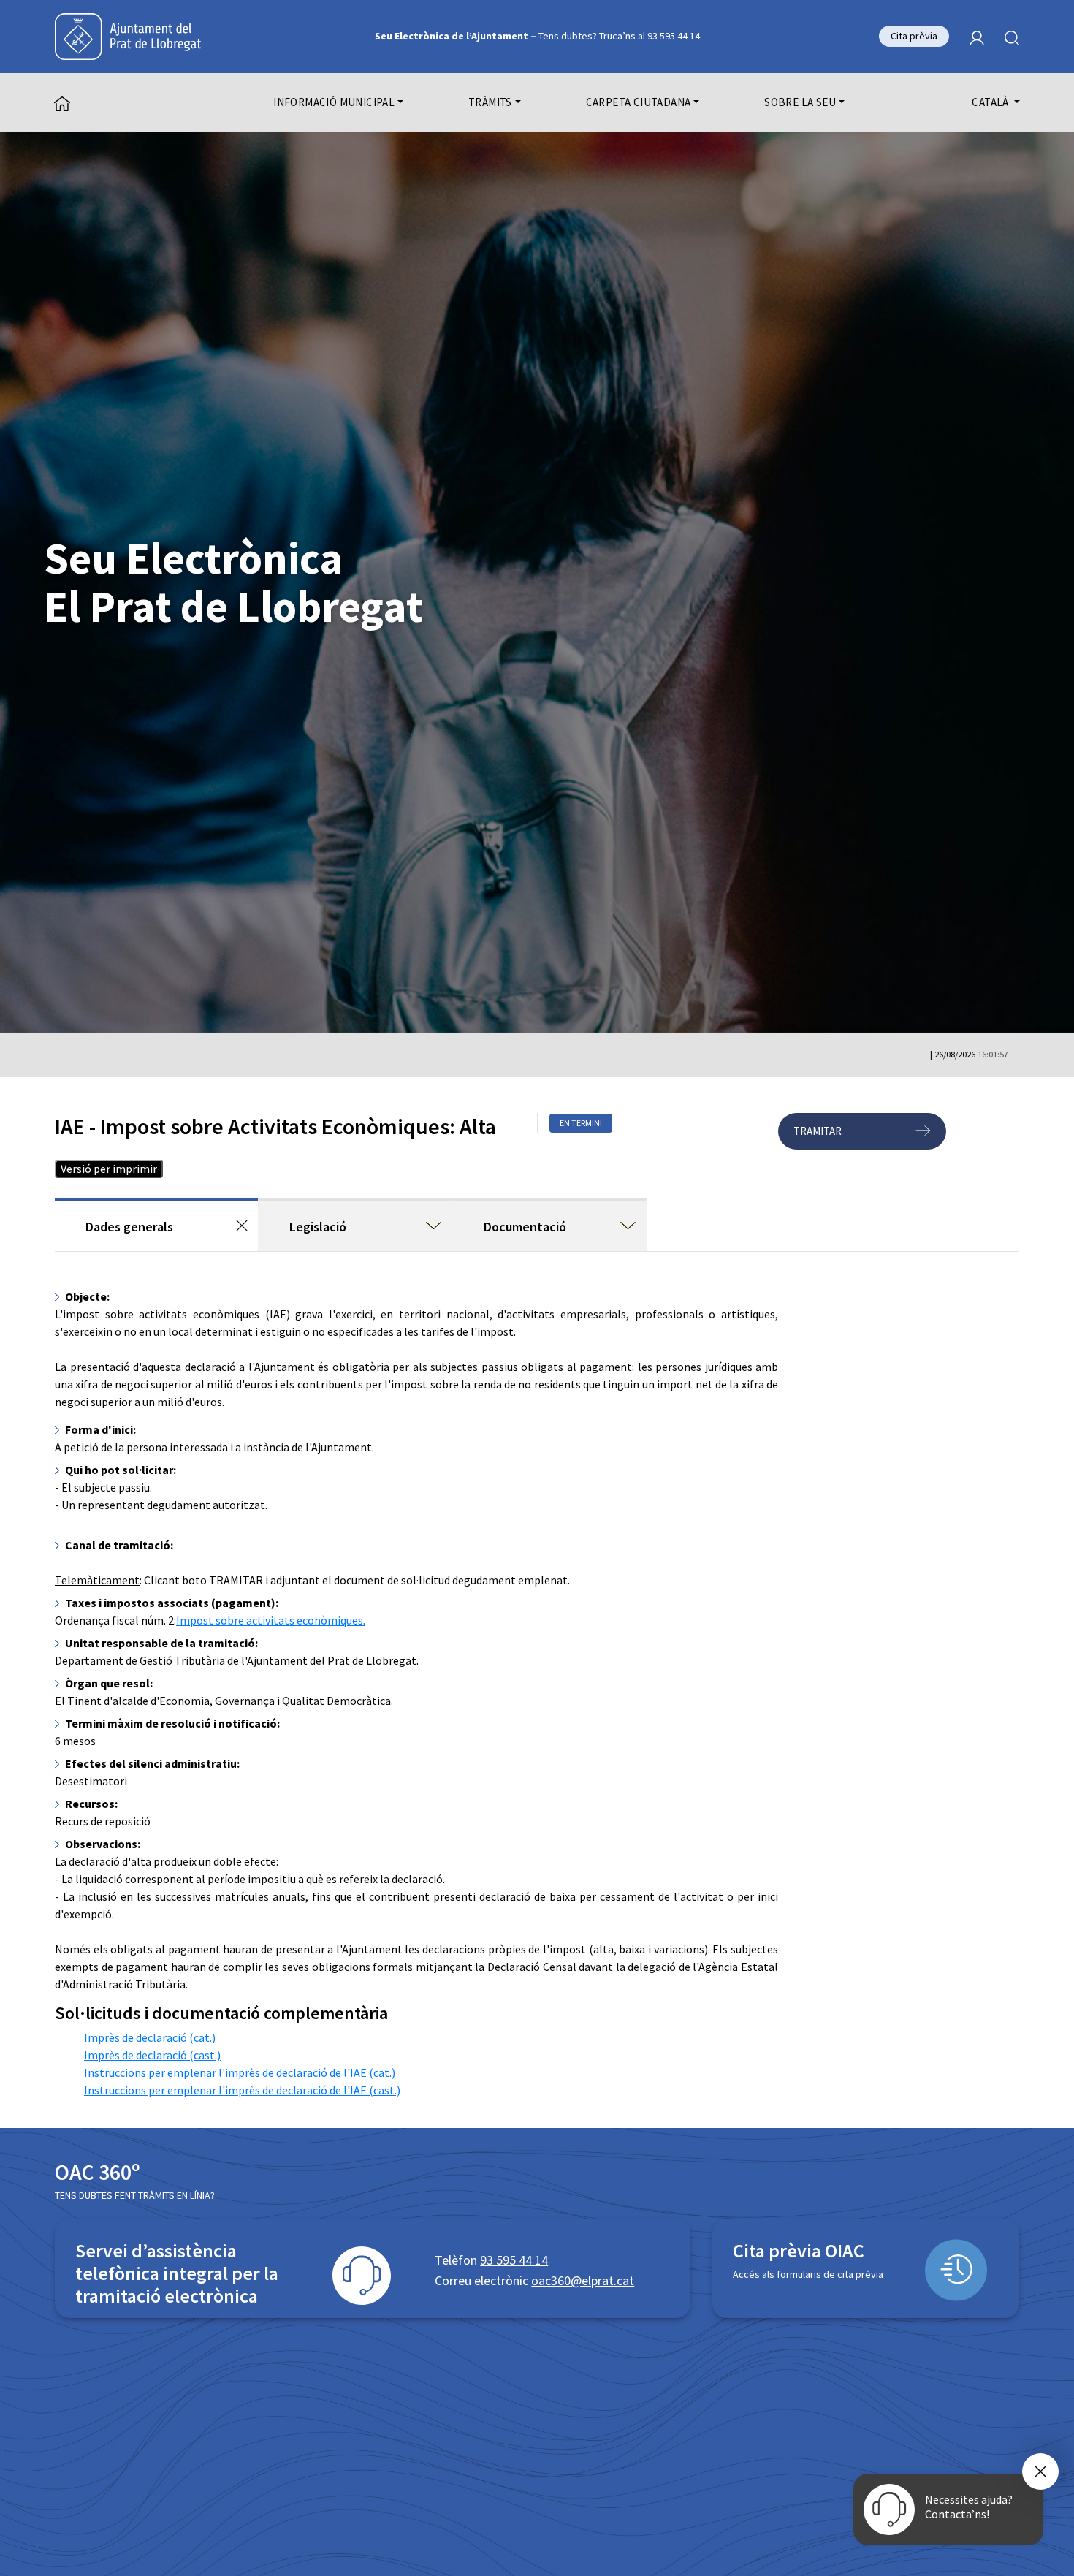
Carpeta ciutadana (639, 102)
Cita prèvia (914, 36)
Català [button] (991, 102)
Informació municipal (334, 102)
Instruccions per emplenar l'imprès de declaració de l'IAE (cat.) (240, 2072)
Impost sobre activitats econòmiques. (271, 1620)
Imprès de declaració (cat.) (150, 2037)
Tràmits (490, 102)
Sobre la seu (800, 102)
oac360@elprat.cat (583, 2280)
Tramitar (818, 1131)
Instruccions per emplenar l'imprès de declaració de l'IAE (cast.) (242, 2090)
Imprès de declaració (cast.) (152, 2055)
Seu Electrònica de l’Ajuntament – (537, 36)
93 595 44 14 (514, 2260)
